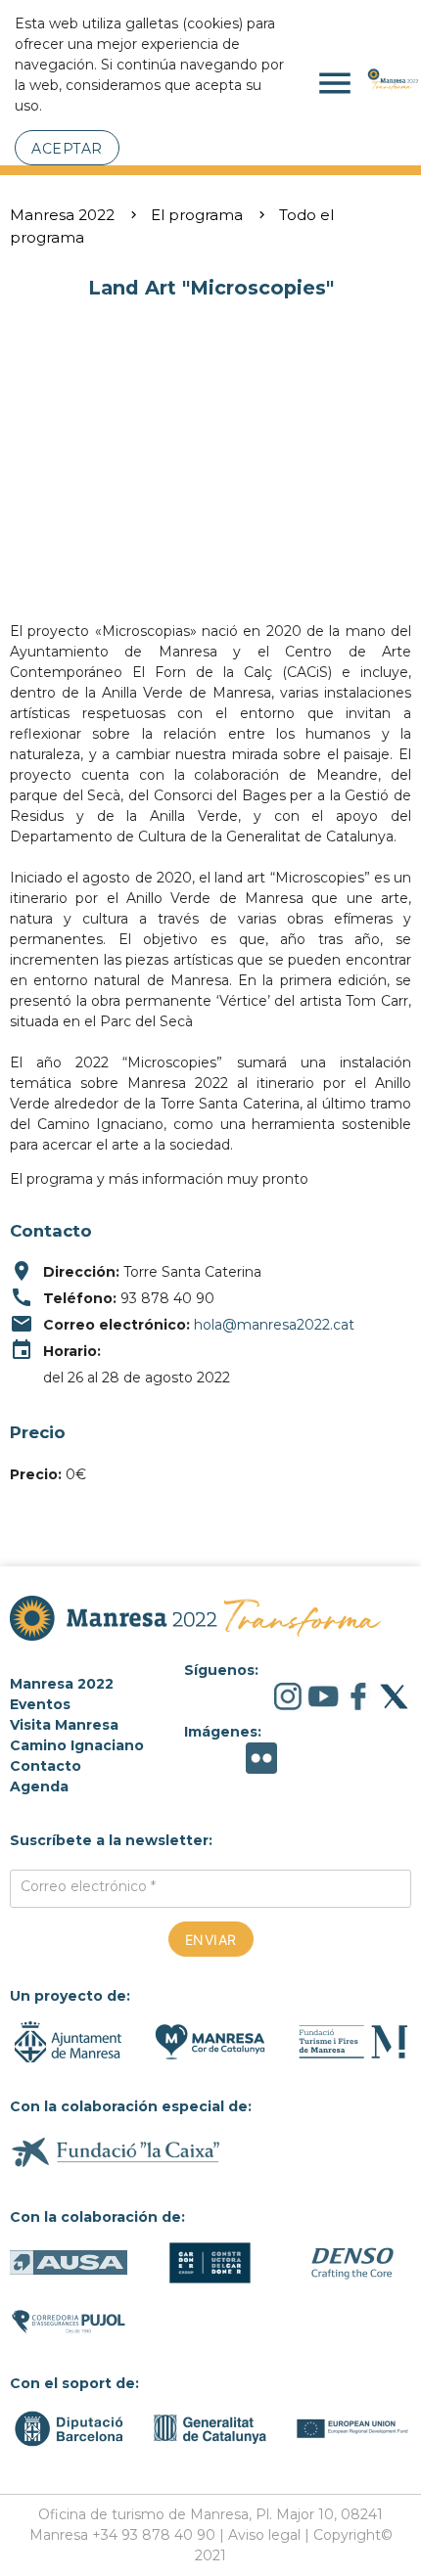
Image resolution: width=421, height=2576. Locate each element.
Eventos (40, 1704)
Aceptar (67, 149)
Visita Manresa (64, 1725)
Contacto (46, 1766)
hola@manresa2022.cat (274, 1325)
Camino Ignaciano (77, 1745)
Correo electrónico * (88, 1886)
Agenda (39, 1786)
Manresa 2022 (62, 215)
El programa (197, 215)
